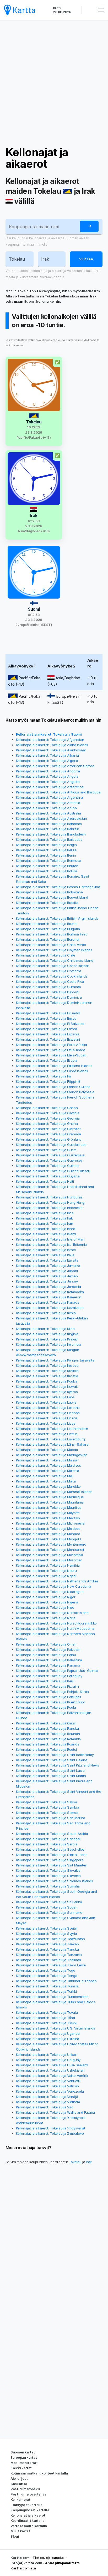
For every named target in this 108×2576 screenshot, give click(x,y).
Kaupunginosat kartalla (30, 2510)
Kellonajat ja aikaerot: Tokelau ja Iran (45, 1223)
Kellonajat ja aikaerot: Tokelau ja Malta (46, 1481)
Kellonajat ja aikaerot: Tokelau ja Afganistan (50, 740)
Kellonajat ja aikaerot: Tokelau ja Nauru (46, 1571)
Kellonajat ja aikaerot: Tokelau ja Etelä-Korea (51, 1050)
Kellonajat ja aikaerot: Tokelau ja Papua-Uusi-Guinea (57, 1671)
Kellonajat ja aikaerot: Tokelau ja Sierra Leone (52, 1855)
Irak (89, 2162)
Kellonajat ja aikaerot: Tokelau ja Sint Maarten (52, 1865)
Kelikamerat (20, 2499)
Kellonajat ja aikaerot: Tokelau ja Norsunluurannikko (56, 1623)
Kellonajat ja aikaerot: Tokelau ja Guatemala (50, 1155)
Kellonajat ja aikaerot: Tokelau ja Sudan (47, 1907)
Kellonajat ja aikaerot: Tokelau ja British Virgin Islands (57, 918)
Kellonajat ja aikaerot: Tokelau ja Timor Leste (51, 1965)
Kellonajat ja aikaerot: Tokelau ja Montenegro (51, 1544)
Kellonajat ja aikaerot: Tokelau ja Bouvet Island (52, 897)
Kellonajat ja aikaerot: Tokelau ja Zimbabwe (50, 2133)
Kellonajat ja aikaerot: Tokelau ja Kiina (45, 1329)
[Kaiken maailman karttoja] (20, 10)
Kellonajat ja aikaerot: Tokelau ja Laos (45, 1397)
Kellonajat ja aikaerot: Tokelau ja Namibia (48, 1565)
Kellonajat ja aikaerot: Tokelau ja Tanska (47, 1949)
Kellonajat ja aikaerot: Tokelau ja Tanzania (49, 1955)
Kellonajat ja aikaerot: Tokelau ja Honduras (49, 1197)
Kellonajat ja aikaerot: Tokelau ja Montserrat (50, 1550)
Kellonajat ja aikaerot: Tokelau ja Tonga (47, 1976)
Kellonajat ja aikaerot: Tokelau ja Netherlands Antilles (57, 1581)
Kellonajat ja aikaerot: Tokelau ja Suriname (49, 1912)
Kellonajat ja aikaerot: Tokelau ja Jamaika (48, 1266)
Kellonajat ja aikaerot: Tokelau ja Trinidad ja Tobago (56, 1981)
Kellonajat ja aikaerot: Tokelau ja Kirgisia (47, 1334)
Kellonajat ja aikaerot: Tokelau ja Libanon (48, 1413)
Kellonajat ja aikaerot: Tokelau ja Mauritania (50, 1502)
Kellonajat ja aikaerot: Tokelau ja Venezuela (50, 2091)
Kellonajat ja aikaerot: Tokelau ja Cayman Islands (54, 950)
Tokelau (75, 2162)
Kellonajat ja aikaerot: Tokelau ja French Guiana (53, 1087)
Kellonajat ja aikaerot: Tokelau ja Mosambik (50, 1555)
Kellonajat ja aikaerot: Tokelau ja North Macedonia (55, 1628)
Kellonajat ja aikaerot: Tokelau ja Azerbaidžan (52, 818)
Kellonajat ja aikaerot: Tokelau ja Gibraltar (48, 1129)
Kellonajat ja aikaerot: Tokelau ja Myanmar (49, 1560)
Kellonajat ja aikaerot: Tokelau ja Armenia (48, 803)
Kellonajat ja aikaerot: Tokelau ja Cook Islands (52, 976)
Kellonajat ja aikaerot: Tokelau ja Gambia (48, 1113)
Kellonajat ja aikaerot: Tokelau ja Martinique (50, 1497)
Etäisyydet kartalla (26, 2505)
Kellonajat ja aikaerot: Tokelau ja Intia (45, 1213)
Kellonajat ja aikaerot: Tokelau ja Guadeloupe (51, 1145)
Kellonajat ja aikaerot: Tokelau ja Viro (45, 2107)
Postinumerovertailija (28, 2494)
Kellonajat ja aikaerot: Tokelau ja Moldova (48, 1529)
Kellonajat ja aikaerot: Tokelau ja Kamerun (49, 1297)
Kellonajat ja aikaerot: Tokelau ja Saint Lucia (50, 1770)
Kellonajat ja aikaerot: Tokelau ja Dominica (49, 997)
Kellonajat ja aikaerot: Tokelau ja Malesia (48, 1471)
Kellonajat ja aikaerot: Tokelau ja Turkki (46, 1991)
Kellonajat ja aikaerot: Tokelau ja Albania (47, 755)
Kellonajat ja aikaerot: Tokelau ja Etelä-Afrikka (52, 1045)
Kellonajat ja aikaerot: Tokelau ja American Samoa (55, 766)
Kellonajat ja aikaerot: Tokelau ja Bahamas (49, 824)
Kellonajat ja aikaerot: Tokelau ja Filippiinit (48, 1081)
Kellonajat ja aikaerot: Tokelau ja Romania (48, 1739)
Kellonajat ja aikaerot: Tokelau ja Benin (46, 855)
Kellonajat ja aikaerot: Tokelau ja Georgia (48, 1118)
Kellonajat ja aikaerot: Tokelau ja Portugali (48, 1697)
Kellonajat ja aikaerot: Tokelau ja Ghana (47, 1123)
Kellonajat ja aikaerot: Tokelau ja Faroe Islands (52, 1071)
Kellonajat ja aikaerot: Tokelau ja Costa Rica (50, 981)
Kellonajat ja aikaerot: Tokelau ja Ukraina (48, 2039)
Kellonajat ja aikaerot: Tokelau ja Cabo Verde (51, 945)
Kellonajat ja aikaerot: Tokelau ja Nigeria (47, 1602)
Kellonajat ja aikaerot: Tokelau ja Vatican (47, 2086)
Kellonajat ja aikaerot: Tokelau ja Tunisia (47, 1986)
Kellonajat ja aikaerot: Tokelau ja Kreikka (47, 1371)
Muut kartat (20, 2531)
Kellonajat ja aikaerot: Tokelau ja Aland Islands (52, 745)
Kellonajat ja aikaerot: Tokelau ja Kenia (46, 1313)
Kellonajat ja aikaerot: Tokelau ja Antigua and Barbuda (58, 792)
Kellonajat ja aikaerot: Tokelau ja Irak (44, 1218)
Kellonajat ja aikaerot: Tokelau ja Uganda (48, 2033)
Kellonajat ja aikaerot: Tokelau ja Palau (46, 1655)
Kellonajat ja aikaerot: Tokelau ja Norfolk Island (52, 1613)
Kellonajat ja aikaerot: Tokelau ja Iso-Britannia (52, 1244)
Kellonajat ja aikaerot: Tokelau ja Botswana (49, 892)
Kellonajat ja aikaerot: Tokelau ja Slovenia (48, 1876)
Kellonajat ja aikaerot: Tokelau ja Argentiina (50, 797)
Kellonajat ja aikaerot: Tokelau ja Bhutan (47, 866)
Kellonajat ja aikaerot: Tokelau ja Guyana (48, 1176)
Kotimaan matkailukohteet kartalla (39, 2473)
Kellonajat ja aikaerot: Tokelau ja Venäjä (47, 2097)
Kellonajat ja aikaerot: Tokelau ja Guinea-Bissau (53, 1171)
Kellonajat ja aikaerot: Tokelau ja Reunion (48, 1734)
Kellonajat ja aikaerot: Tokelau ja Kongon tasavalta (55, 1360)
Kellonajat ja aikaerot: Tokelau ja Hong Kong (50, 1202)
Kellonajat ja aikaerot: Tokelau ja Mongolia (49, 1539)
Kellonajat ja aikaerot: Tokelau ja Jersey (47, 1281)
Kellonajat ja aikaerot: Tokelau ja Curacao (48, 987)
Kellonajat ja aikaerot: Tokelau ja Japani (47, 1271)
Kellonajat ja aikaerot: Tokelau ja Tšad (45, 2018)
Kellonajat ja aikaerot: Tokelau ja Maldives (48, 1465)
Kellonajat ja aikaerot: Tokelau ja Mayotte (48, 1513)
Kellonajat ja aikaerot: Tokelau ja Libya (46, 1423)
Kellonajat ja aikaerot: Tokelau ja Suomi (49, 734)
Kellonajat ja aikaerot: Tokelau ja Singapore (50, 1860)
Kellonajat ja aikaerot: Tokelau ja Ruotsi (46, 1749)
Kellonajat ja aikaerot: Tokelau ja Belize (46, 850)
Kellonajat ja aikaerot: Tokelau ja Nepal (46, 1576)
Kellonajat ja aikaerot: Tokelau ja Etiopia (47, 1060)
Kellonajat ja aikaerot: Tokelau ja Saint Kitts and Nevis (58, 1765)
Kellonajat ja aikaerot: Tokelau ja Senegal (48, 1839)
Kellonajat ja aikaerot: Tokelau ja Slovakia (48, 1870)
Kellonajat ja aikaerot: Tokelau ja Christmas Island (55, 960)
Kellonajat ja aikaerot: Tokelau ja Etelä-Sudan (51, 1055)
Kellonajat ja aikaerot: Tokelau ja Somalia (48, 1886)
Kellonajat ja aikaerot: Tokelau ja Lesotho (48, 1408)
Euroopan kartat (24, 2457)
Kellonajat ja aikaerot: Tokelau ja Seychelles (50, 1849)
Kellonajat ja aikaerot (37, 158)
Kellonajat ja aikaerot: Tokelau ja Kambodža (50, 1292)
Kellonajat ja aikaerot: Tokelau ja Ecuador (48, 1013)
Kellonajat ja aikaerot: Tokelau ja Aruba (46, 808)
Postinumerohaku (25, 2489)
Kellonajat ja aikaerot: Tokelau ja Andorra (48, 771)
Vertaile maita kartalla (29, 2526)
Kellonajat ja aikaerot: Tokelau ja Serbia (47, 1844)
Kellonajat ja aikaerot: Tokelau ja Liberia (47, 1418)
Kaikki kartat (21, 2468)
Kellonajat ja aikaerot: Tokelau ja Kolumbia (49, 1344)
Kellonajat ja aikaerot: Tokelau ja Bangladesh (51, 834)
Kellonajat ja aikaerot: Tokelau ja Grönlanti (49, 1139)
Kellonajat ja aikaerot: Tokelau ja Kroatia (47, 1376)
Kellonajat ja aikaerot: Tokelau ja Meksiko (48, 1518)
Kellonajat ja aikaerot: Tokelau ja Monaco (48, 1534)
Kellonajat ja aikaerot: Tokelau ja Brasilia (47, 903)
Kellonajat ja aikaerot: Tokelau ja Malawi (47, 1460)
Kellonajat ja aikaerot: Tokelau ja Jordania (48, 1287)
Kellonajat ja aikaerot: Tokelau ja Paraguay (49, 1676)
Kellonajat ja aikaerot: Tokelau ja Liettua (47, 1434)
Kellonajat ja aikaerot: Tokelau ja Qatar (46, 1723)
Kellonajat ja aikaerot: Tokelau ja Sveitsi (47, 1928)
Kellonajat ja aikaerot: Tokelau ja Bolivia (47, 871)
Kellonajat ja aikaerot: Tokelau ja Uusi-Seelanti (52, 2065)
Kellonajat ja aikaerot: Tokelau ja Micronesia (50, 1523)
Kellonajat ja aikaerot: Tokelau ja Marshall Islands (54, 1492)
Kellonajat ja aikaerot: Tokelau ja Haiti (45, 1181)
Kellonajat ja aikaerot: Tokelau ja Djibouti (47, 992)
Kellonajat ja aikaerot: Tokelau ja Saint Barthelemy (55, 1755)
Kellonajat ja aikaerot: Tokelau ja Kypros (47, 1392)
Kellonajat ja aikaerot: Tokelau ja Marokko (48, 1486)
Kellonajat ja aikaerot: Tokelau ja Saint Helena (52, 1760)
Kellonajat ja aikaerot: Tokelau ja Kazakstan (50, 1308)
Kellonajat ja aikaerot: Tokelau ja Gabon (47, 1108)
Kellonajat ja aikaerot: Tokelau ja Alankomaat (51, 750)
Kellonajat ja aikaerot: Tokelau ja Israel (46, 1250)
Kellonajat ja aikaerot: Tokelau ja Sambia (48, 1807)
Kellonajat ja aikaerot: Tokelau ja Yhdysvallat (51, 2128)
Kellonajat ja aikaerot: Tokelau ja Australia (48, 813)
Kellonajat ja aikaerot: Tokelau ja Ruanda (48, 1744)
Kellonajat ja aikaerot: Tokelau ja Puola (46, 1707)
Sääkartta (19, 2484)
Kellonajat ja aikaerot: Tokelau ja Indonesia (49, 1208)
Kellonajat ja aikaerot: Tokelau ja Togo (46, 1970)
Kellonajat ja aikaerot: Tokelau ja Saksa (47, 1802)
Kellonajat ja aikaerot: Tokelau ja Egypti (46, 1018)
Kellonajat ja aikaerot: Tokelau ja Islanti (46, 1234)
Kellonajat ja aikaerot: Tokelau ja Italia (45, 1255)
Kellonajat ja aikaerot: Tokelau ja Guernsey (49, 1160)
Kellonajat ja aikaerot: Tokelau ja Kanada (48, 1302)
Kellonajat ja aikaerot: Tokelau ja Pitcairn (47, 1686)
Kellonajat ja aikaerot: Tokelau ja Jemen (47, 1276)
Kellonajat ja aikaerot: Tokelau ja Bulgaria (48, 929)
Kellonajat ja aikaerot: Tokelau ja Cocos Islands (53, 966)
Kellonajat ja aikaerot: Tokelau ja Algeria (47, 761)
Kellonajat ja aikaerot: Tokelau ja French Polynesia (55, 1092)
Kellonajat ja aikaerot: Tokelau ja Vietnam (48, 2102)
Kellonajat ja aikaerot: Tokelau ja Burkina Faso (52, 934)
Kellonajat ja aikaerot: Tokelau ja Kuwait (47, 1386)
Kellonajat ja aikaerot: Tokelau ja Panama (48, 1665)
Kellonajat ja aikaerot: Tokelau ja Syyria (47, 1934)
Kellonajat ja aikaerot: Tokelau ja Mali (45, 1476)
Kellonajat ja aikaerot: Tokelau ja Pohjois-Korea (53, 1692)
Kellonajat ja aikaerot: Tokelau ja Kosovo (47, 1365)
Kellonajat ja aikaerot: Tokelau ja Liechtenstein (52, 1429)
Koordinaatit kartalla (28, 2521)
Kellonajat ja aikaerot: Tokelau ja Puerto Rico (51, 1702)
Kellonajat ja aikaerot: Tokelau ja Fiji (44, 1076)
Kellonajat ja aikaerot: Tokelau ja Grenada (48, 1134)
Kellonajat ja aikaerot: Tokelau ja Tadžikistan (50, 1939)
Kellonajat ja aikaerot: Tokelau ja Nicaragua (50, 1592)
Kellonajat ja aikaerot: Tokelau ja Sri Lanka (49, 1902)
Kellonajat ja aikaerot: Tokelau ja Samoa (47, 1813)
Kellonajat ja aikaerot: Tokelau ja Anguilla (48, 782)
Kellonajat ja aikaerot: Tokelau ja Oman (46, 1644)
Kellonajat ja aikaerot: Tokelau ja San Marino (51, 1818)
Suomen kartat (23, 2452)
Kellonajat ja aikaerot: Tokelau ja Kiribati (47, 1339)
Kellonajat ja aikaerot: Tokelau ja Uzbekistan (50, 2070)
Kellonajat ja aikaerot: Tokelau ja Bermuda (49, 861)
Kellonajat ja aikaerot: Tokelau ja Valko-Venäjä (52, 2076)
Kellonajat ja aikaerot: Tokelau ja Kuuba (47, 1381)
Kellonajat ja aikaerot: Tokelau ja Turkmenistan (52, 1997)
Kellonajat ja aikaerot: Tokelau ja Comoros (49, 971)
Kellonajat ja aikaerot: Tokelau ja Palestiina (49, 1660)
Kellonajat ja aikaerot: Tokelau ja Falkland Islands (54, 1066)
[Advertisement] (54, 83)
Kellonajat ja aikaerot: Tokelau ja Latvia (46, 1402)
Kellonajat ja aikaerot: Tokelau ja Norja (46, 1618)
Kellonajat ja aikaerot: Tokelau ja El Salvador (50, 1024)
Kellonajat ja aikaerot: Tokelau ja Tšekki (47, 2023)
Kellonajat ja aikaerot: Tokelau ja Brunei (47, 924)
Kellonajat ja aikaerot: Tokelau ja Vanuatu (48, 2081)
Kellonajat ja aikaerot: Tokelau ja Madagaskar (52, 1455)
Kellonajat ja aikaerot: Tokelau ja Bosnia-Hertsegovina (58, 887)
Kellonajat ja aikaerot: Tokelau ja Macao (47, 1450)
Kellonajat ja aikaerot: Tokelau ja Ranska (47, 1728)
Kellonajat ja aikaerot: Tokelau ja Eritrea (47, 1029)
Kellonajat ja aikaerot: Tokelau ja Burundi (48, 939)
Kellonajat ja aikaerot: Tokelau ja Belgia (46, 845)
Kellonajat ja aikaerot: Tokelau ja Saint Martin (51, 1776)
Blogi (15, 2536)
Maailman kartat (24, 2463)
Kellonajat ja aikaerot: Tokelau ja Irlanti (46, 1229)
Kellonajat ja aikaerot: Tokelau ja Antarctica (50, 787)
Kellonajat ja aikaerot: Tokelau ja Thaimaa (48, 1960)
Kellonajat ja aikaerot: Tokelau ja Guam (46, 1150)
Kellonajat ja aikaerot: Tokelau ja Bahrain (48, 829)
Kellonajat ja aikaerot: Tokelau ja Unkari (47, 2054)
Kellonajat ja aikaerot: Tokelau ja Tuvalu (47, 2012)
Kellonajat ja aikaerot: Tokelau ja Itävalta (47, 1260)
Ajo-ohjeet (19, 2478)
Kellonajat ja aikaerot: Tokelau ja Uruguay (48, 2060)
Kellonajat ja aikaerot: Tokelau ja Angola (47, 776)
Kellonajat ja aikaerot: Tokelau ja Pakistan (48, 1649)
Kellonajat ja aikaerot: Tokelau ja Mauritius (49, 1507)
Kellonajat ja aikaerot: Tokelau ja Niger (46, 1597)
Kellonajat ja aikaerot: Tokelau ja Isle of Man (50, 1239)
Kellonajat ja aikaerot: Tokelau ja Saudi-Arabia (52, 1834)
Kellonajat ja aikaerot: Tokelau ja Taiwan (47, 1944)
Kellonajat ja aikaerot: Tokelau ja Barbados (49, 839)
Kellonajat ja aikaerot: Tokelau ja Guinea (47, 1166)
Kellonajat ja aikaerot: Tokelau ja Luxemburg (50, 1439)
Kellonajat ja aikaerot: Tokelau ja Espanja (48, 1034)
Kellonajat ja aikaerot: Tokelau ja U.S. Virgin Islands (56, 2028)
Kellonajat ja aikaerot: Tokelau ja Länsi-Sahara (52, 1444)
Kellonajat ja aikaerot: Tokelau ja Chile (46, 955)
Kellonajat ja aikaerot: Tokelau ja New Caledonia (54, 1586)
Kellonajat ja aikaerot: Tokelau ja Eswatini (48, 1039)
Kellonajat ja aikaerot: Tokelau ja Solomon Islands (55, 1881)
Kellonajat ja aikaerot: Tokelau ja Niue (45, 1607)
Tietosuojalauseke (48, 2558)
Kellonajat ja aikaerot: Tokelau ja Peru (45, 1681)
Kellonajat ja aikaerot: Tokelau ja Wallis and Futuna (55, 2112)
